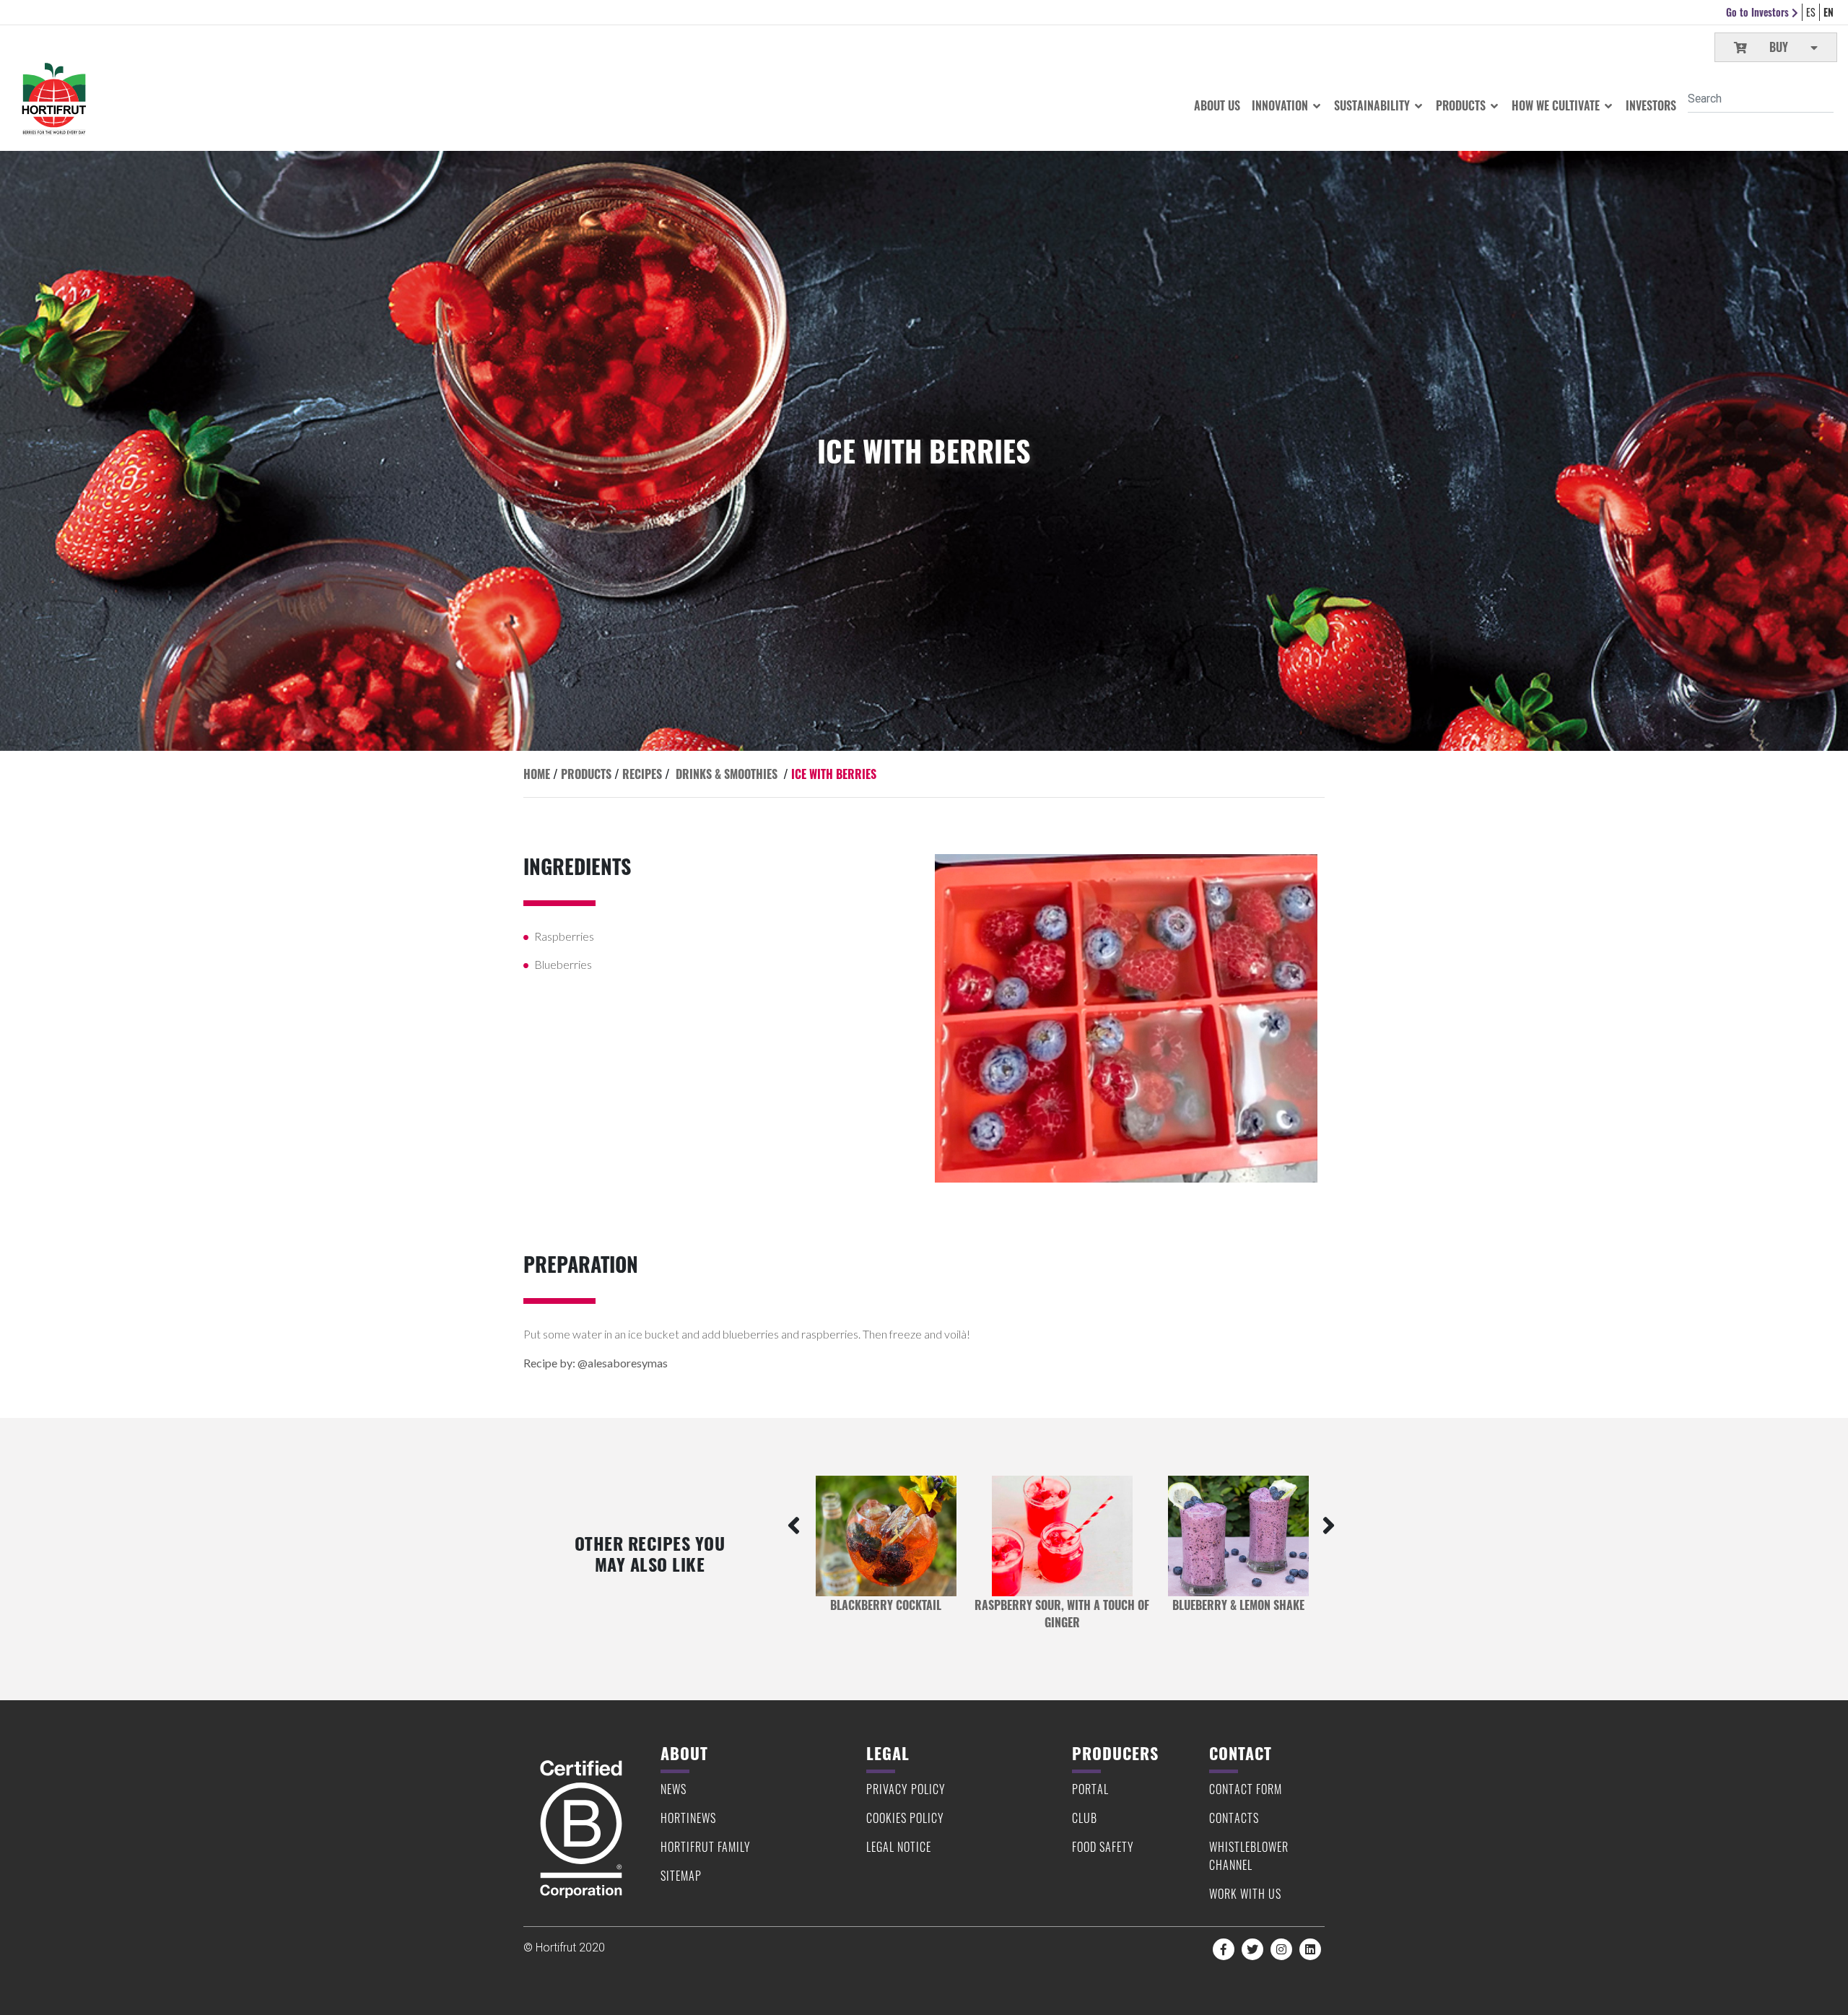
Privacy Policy (906, 1789)
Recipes (642, 774)
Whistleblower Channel (1249, 1856)
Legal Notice (899, 1847)
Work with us (1245, 1894)
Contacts (1234, 1818)
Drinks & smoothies (727, 774)
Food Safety (1103, 1847)
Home (537, 774)
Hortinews (688, 1818)
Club (1085, 1818)
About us (1217, 105)
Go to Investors (1759, 12)
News (674, 1789)
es (1811, 12)
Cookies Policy (905, 1818)
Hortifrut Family (706, 1847)
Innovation (1281, 105)
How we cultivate (1557, 105)
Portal (1090, 1789)
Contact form (1246, 1789)
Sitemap (681, 1876)
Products (1462, 105)
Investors (1651, 105)
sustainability (1373, 105)
